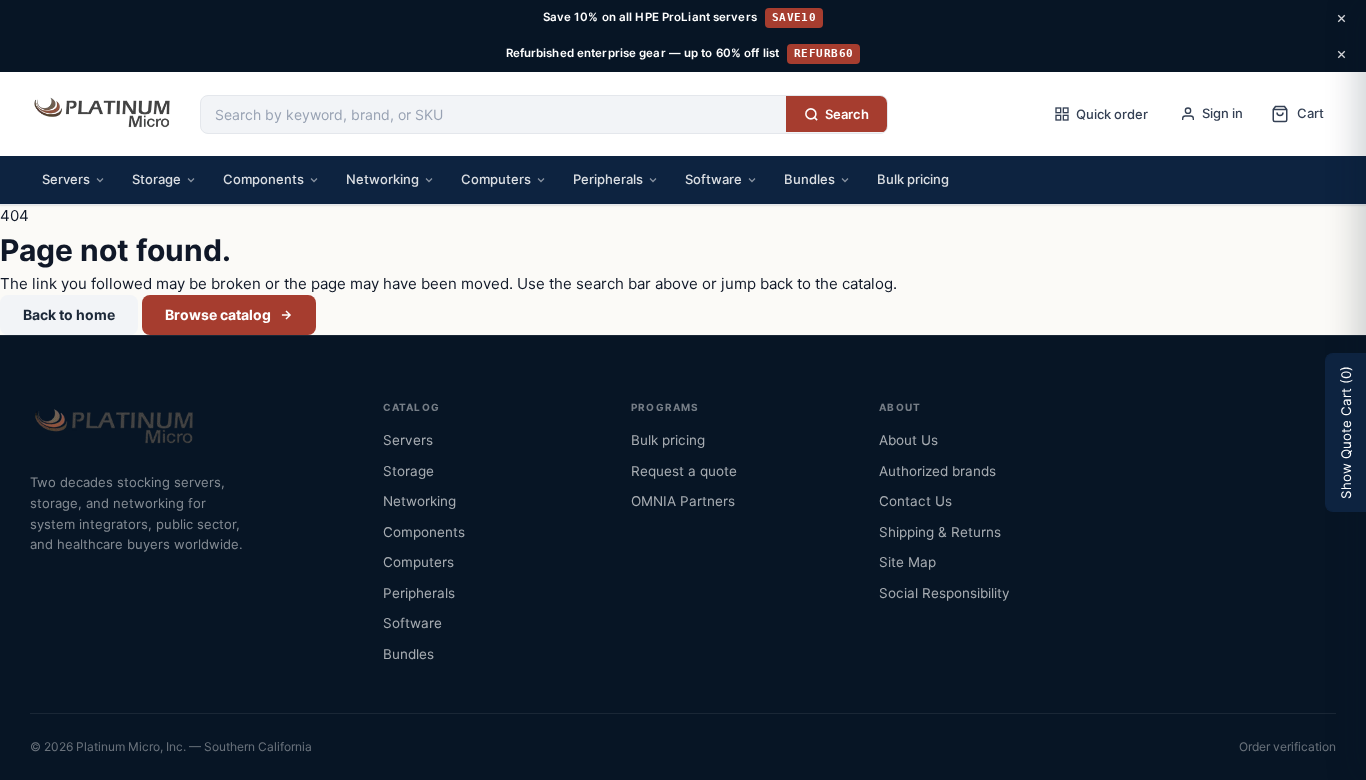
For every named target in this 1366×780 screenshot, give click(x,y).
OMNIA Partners (683, 501)
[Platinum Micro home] (105, 114)
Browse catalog (218, 314)
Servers (66, 179)
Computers (496, 179)
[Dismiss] (1341, 18)
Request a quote (684, 471)
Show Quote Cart (1346, 432)
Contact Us (915, 501)
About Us (908, 440)
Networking (382, 179)
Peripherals (608, 179)
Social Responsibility (944, 593)
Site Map (907, 562)
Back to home (69, 314)
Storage (156, 179)
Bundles (809, 179)
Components (263, 179)
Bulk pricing (913, 179)
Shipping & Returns (940, 532)
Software (713, 179)
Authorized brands (937, 471)
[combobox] (493, 114)
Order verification (1287, 746)
